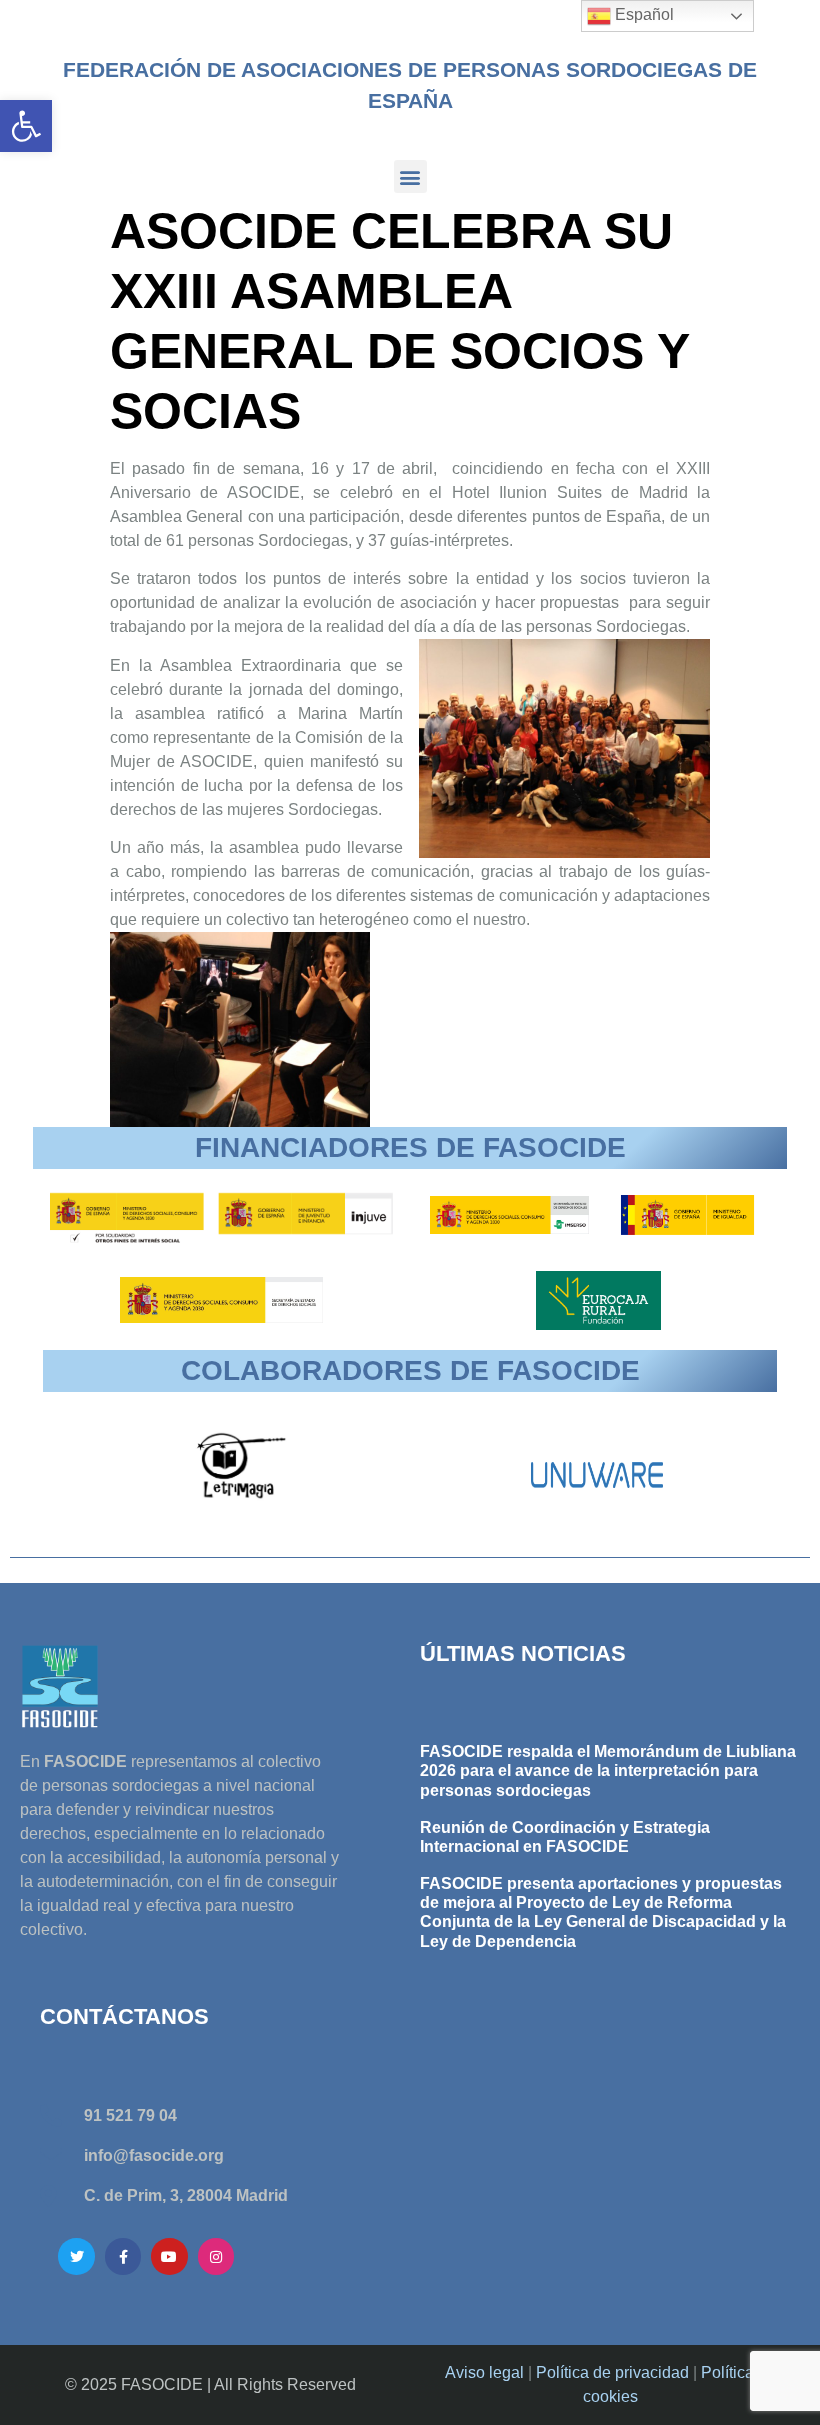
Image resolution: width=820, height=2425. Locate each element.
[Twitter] (76, 2256)
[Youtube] (169, 2256)
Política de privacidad (612, 2372)
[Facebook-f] (123, 2256)
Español (642, 14)
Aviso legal (484, 2372)
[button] (26, 126)
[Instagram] (216, 2256)
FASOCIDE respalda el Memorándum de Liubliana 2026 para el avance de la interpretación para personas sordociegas (608, 1770)
